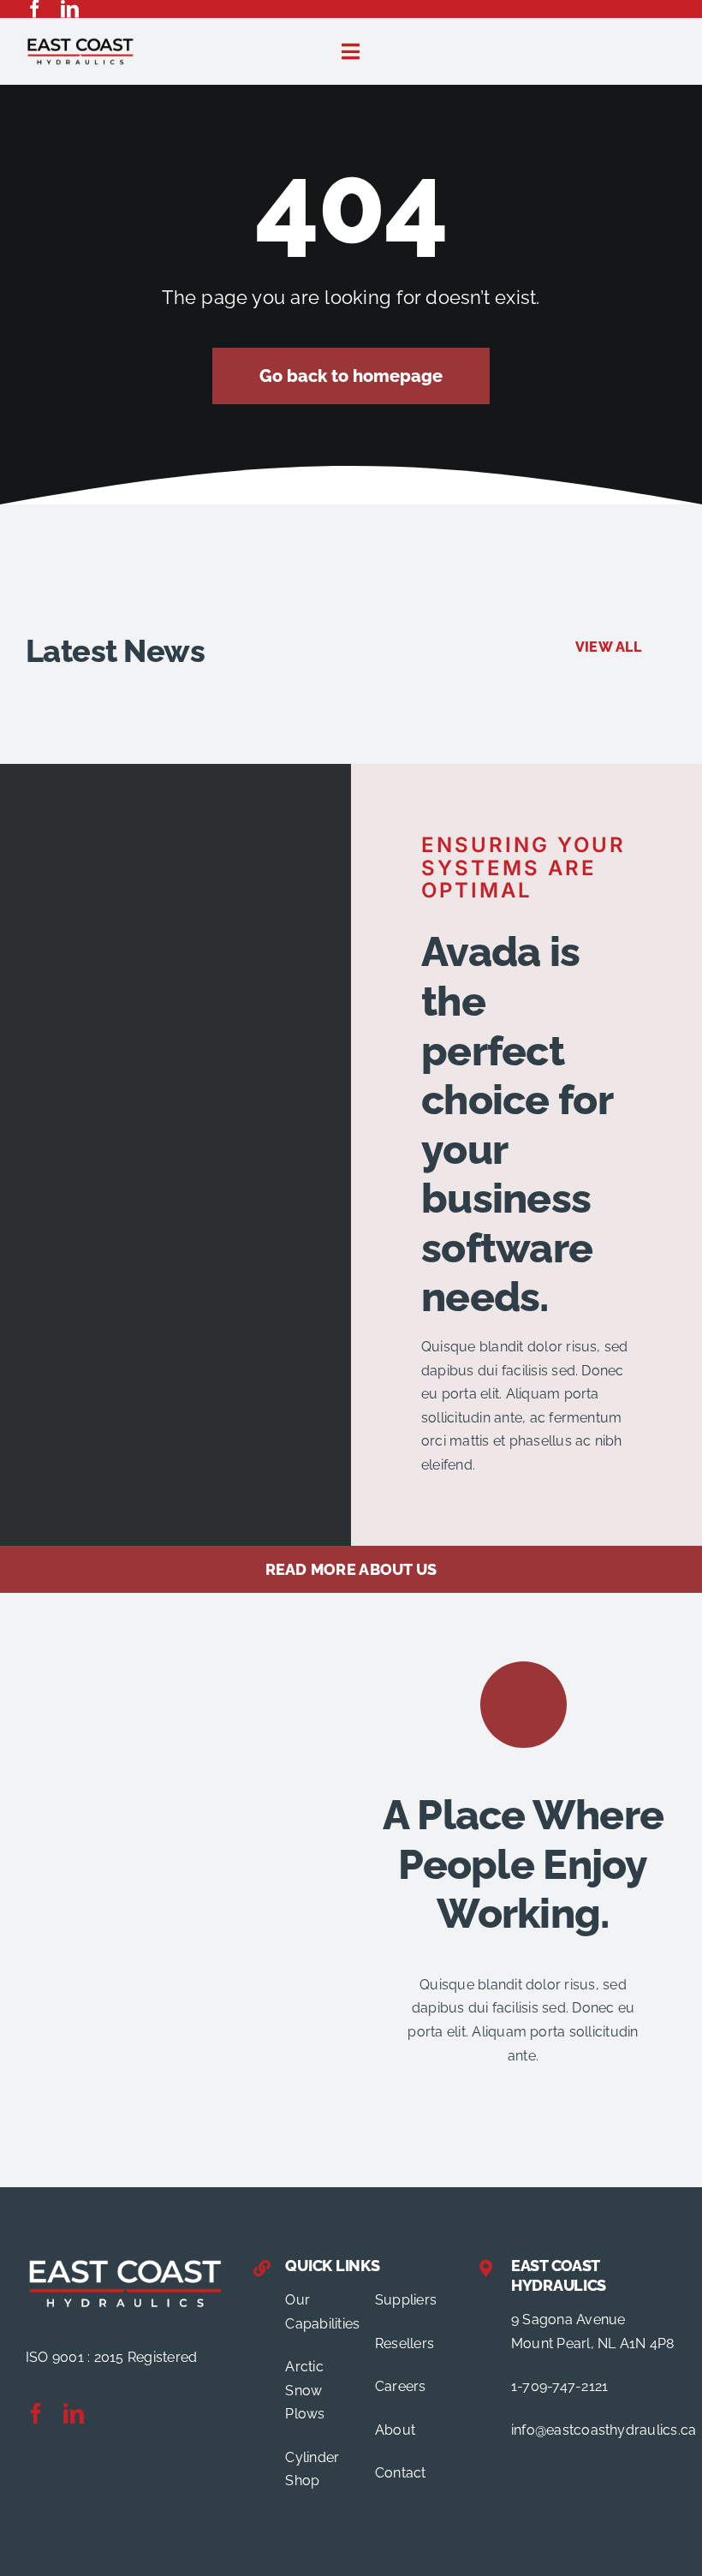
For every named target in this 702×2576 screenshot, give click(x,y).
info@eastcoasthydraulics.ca (604, 2430)
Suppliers (406, 2300)
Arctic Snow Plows (305, 2390)
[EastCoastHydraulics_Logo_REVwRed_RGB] (125, 2262)
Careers (401, 2386)
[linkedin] (70, 9)
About (395, 2430)
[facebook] (35, 9)
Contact (401, 2473)
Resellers (405, 2343)
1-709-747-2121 (559, 2386)
